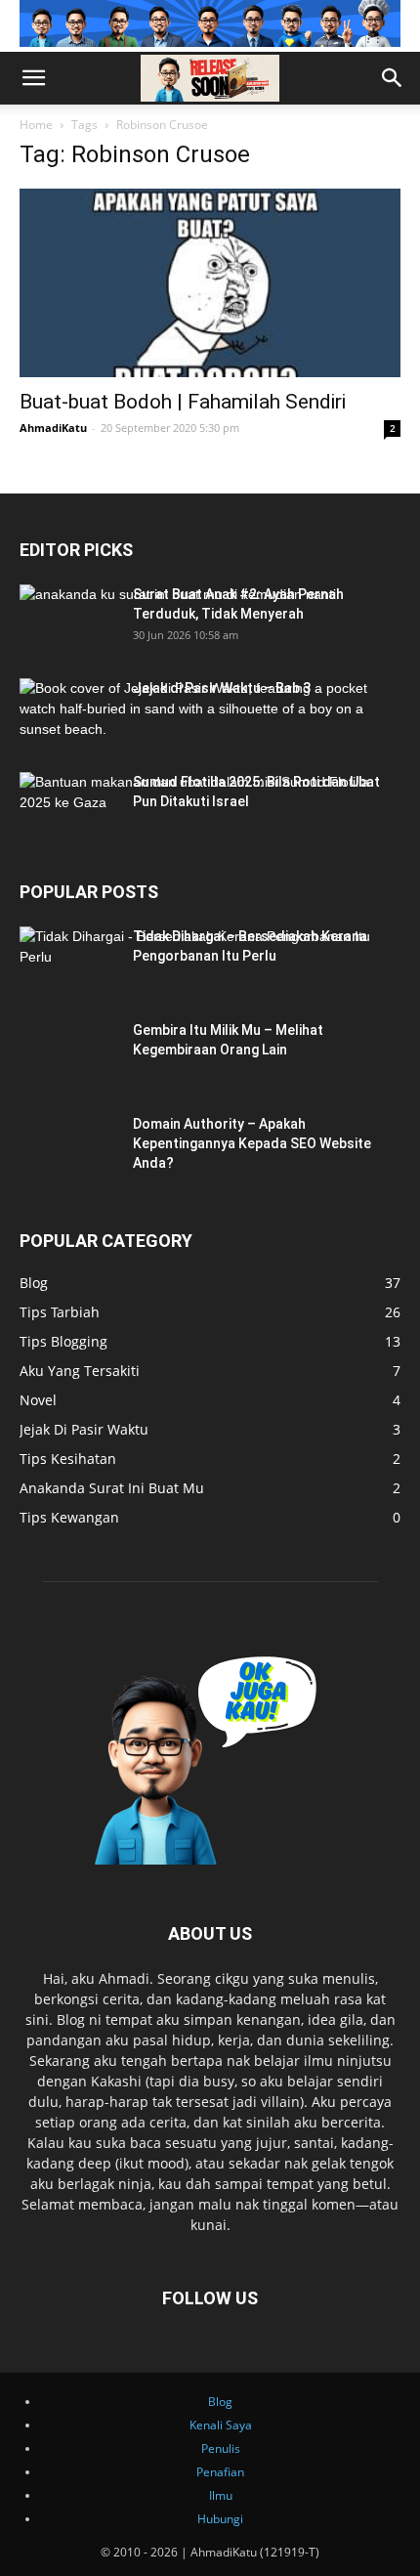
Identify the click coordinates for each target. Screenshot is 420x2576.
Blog (220, 2402)
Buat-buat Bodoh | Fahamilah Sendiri (183, 402)
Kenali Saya (221, 2425)
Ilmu (221, 2495)
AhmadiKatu (53, 428)
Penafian (220, 2472)
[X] (16, 115)
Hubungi (220, 2519)
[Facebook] (4, 115)
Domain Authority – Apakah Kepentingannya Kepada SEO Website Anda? (252, 1143)
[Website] (20, 115)
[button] (33, 78)
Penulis (221, 2448)
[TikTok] (12, 115)
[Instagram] (8, 115)
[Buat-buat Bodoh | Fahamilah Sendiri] (210, 283)
